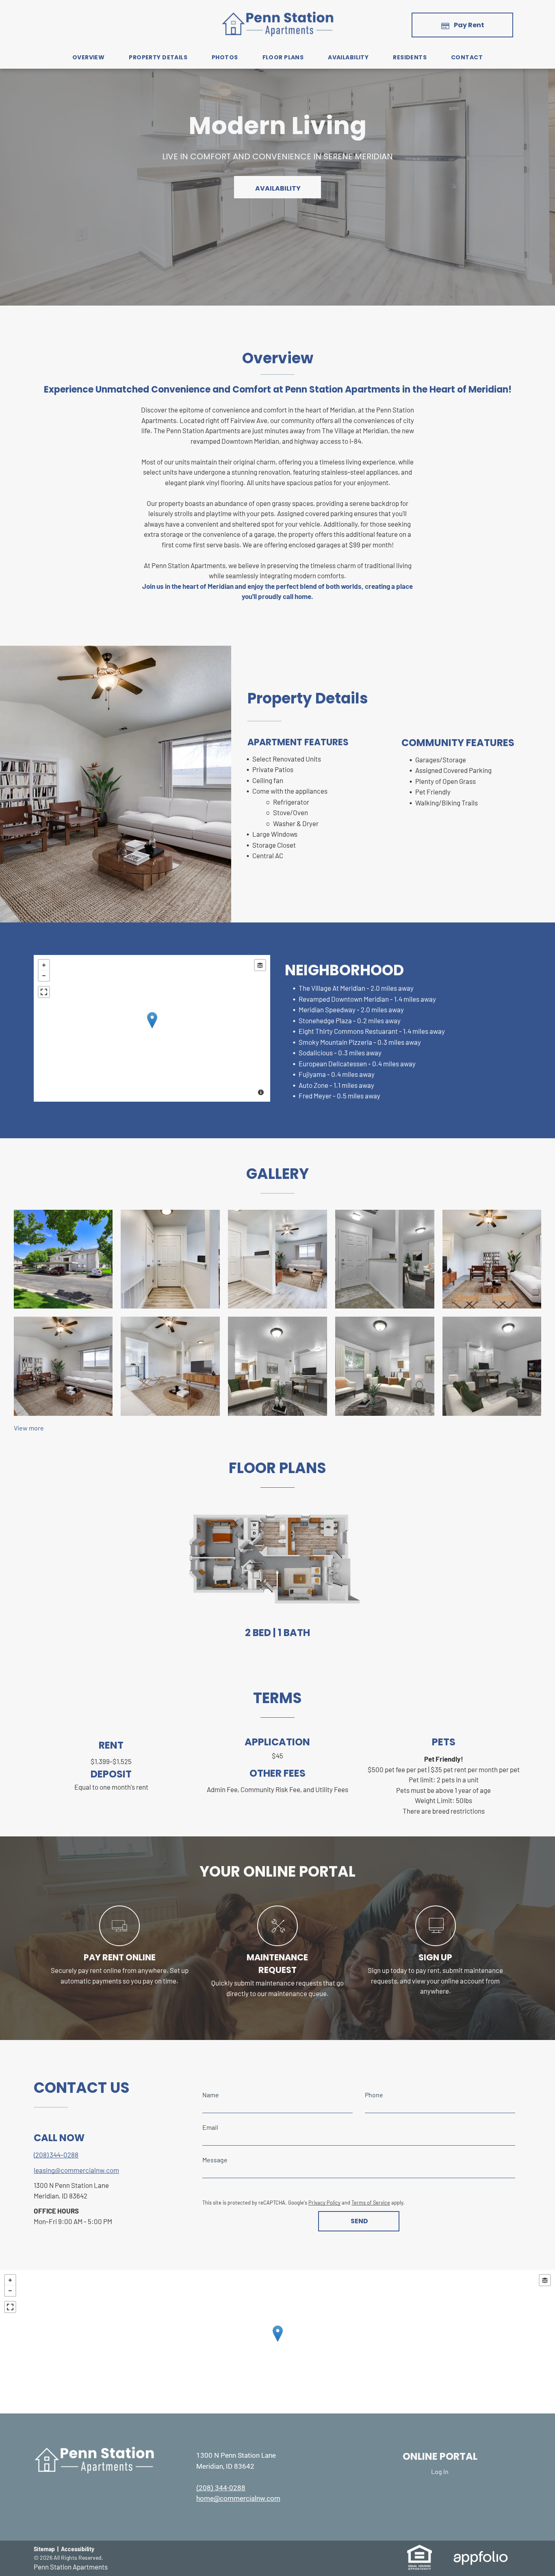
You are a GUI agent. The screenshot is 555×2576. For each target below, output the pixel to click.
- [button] (44, 976)
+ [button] (44, 965)
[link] (420, 2549)
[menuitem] (88, 58)
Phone (374, 2095)
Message (215, 2160)
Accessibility (78, 2549)
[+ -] (152, 1028)
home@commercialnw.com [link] (238, 2498)
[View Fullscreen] (44, 992)
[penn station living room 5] (492, 1366)
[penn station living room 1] (63, 1366)
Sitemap (44, 2549)
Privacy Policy (324, 2203)
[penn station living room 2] (170, 1366)
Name (211, 2095)
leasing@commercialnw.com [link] (76, 2170)
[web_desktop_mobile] (119, 1943)
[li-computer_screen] (436, 1943)
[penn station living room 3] (277, 1366)
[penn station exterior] (63, 1259)
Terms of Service (371, 2203)
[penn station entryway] (170, 1259)
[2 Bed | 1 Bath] (277, 1558)
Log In (440, 2471)
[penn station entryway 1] (277, 1259)
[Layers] (260, 965)
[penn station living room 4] (385, 1366)
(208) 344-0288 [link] (56, 2155)
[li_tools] (277, 1943)
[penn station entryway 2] (385, 1259)
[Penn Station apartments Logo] (277, 15)
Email (210, 2127)
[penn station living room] (492, 1259)
